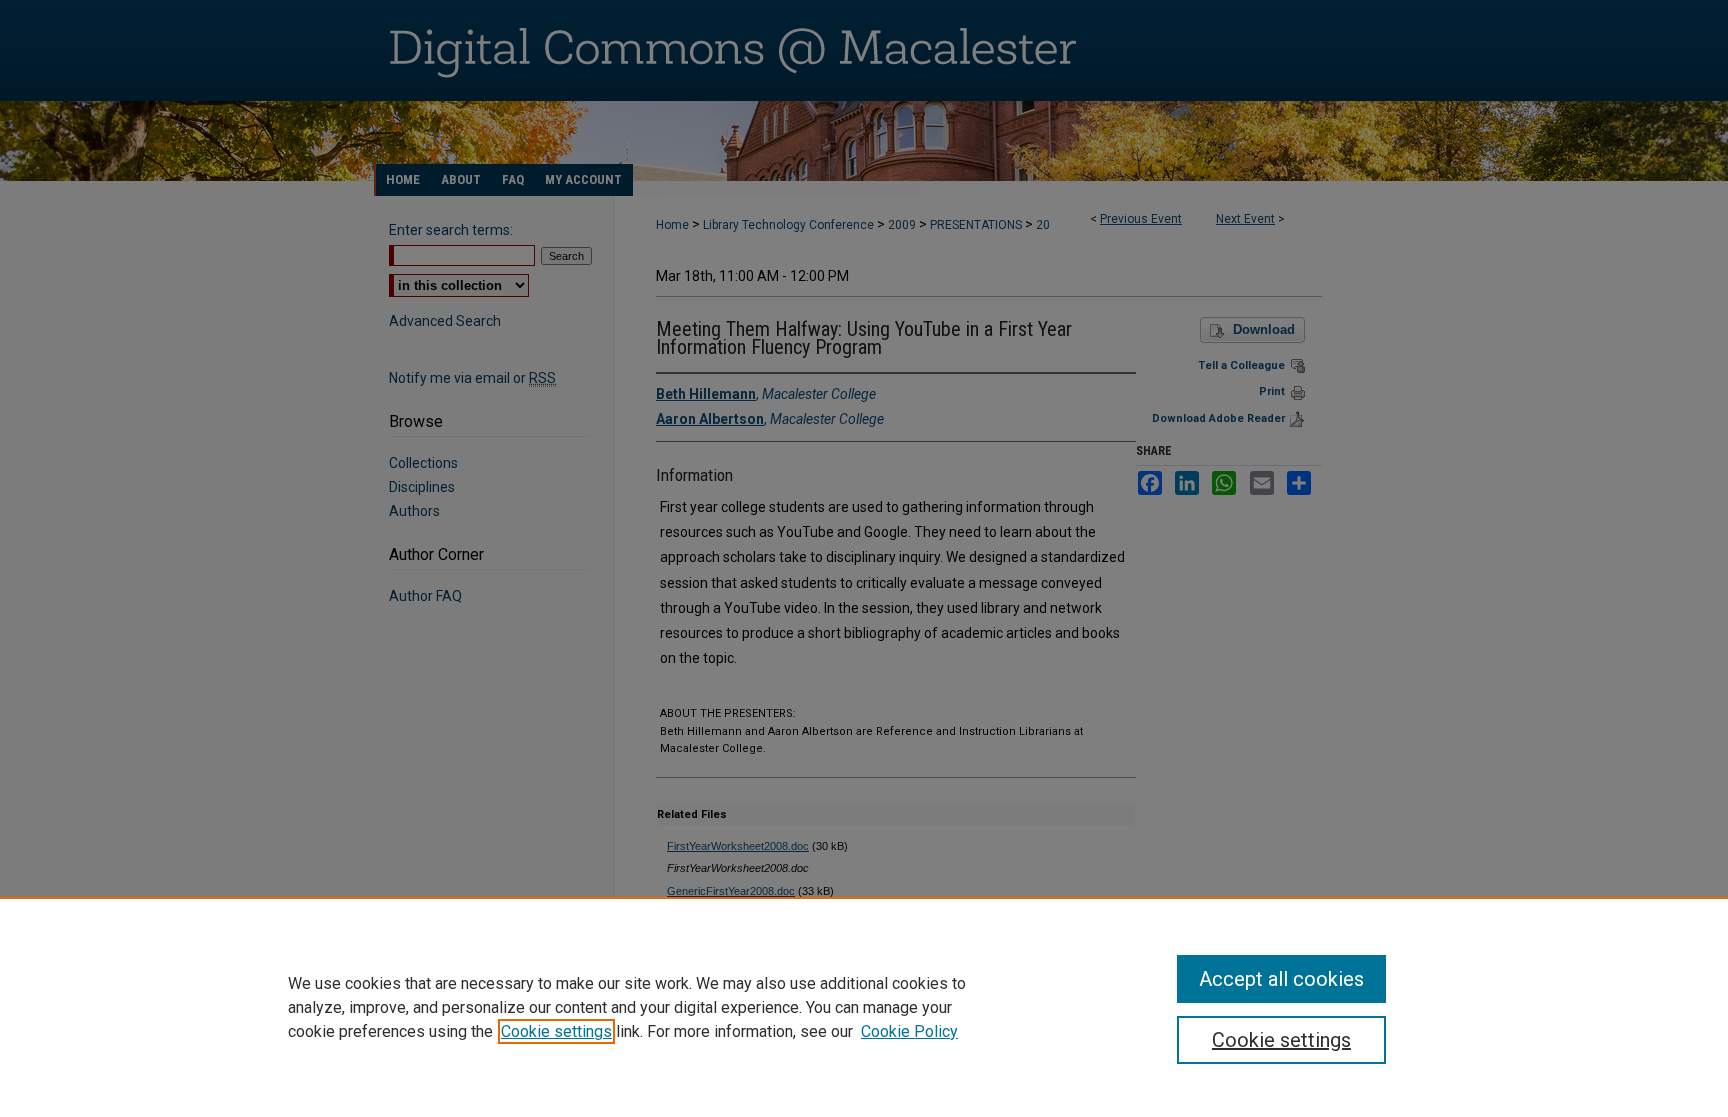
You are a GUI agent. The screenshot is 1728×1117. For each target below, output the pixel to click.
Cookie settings (556, 1031)
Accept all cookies (1281, 979)
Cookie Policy (909, 1031)
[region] (864, 1007)
